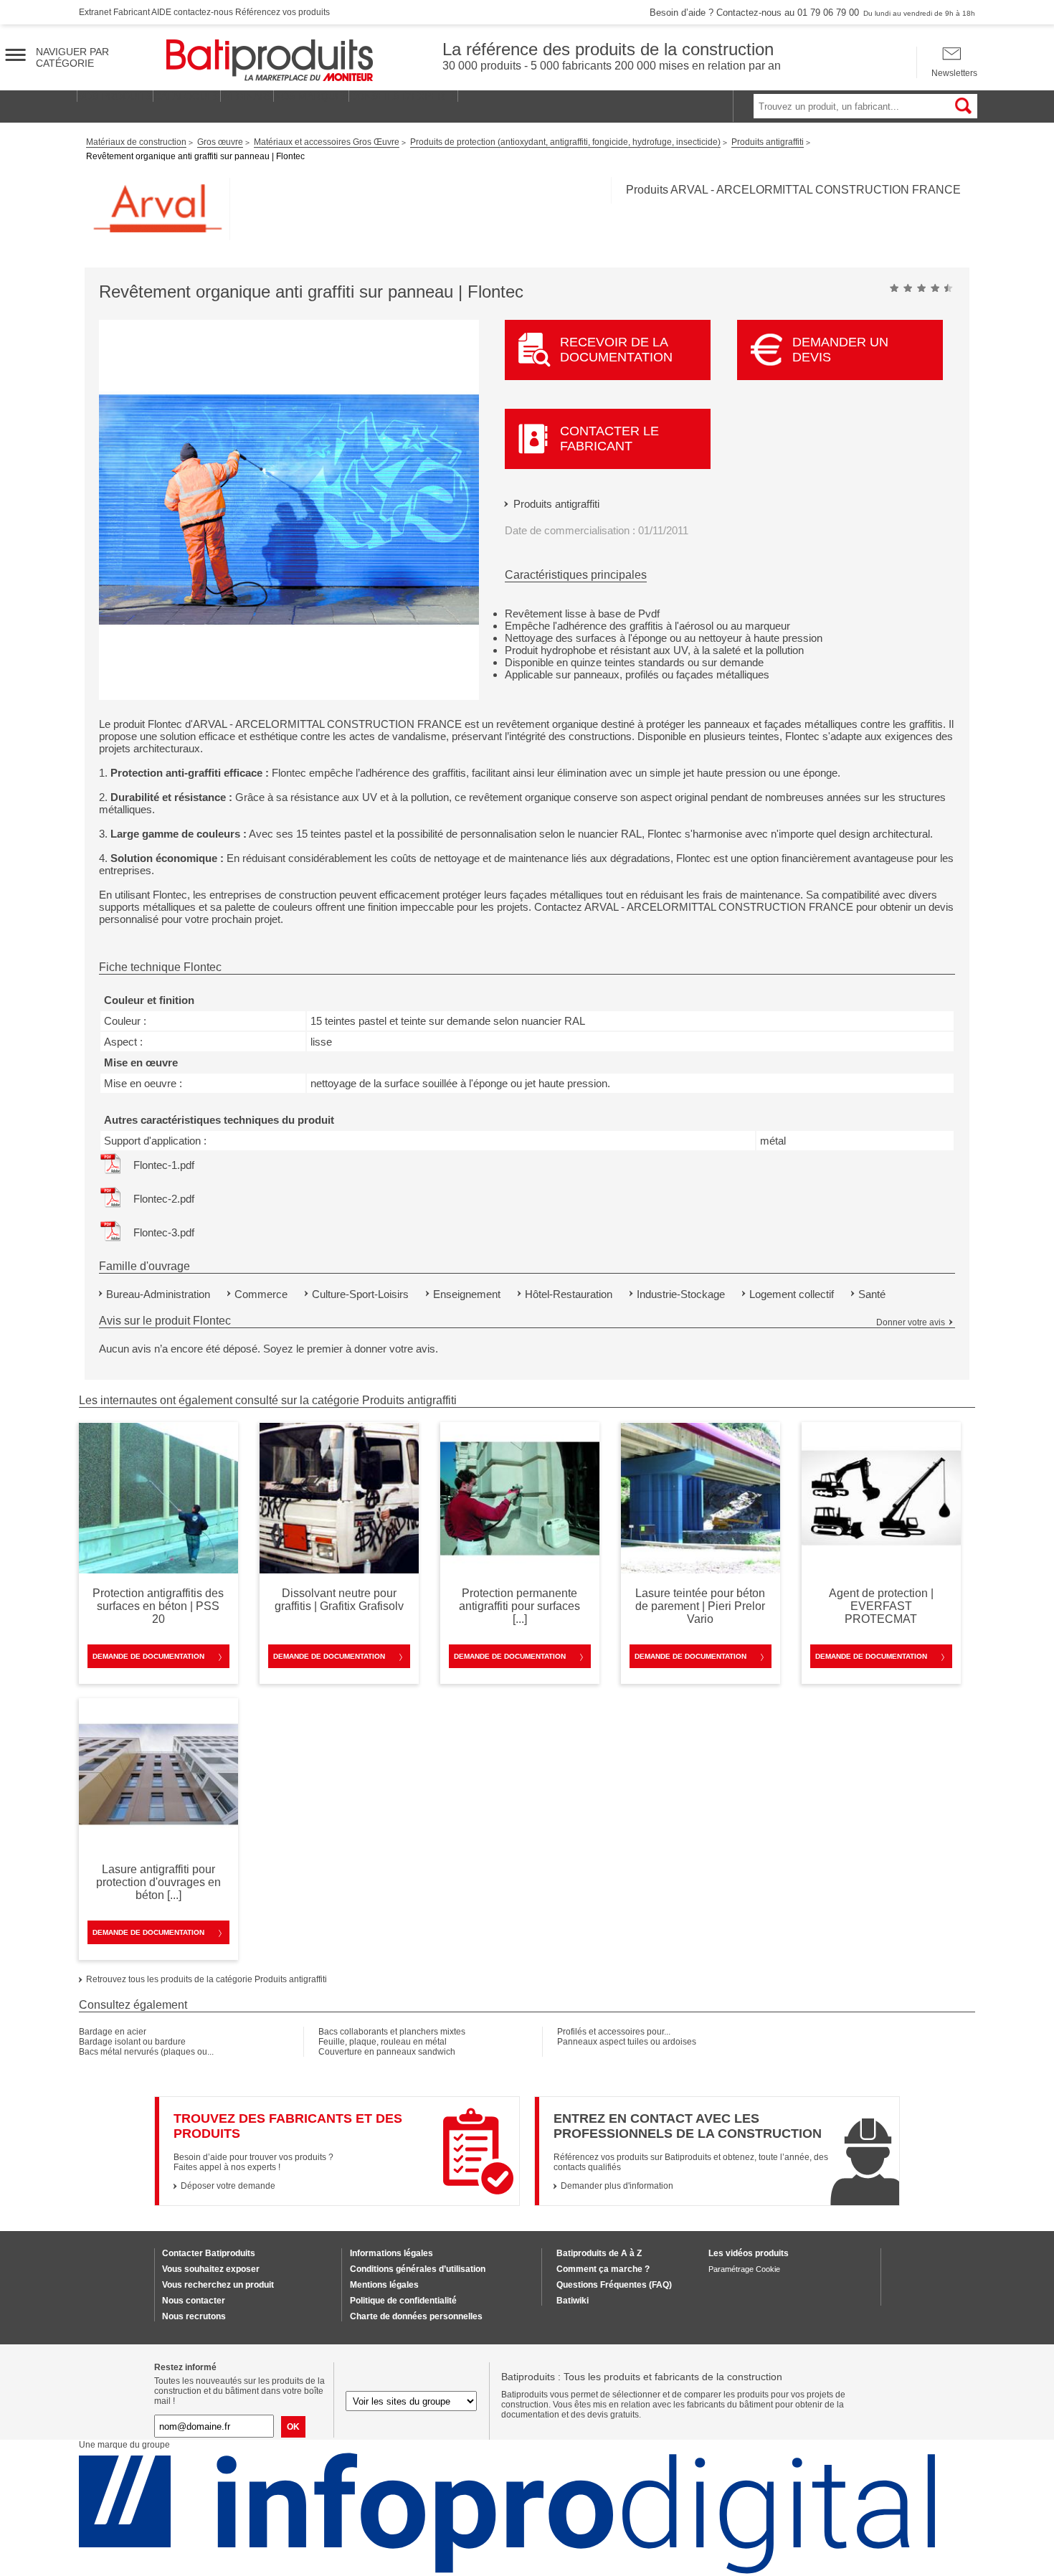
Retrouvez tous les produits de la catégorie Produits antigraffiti (206, 1979)
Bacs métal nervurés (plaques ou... (146, 2052)
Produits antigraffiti (556, 504)
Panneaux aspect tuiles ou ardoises (627, 2042)
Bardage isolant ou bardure (132, 2042)
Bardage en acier (113, 2032)
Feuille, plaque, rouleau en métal (383, 2042)
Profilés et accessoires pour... (614, 2032)
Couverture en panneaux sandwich (387, 2052)
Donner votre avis (911, 1322)
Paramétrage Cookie (744, 2269)
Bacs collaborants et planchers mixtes (392, 2032)
